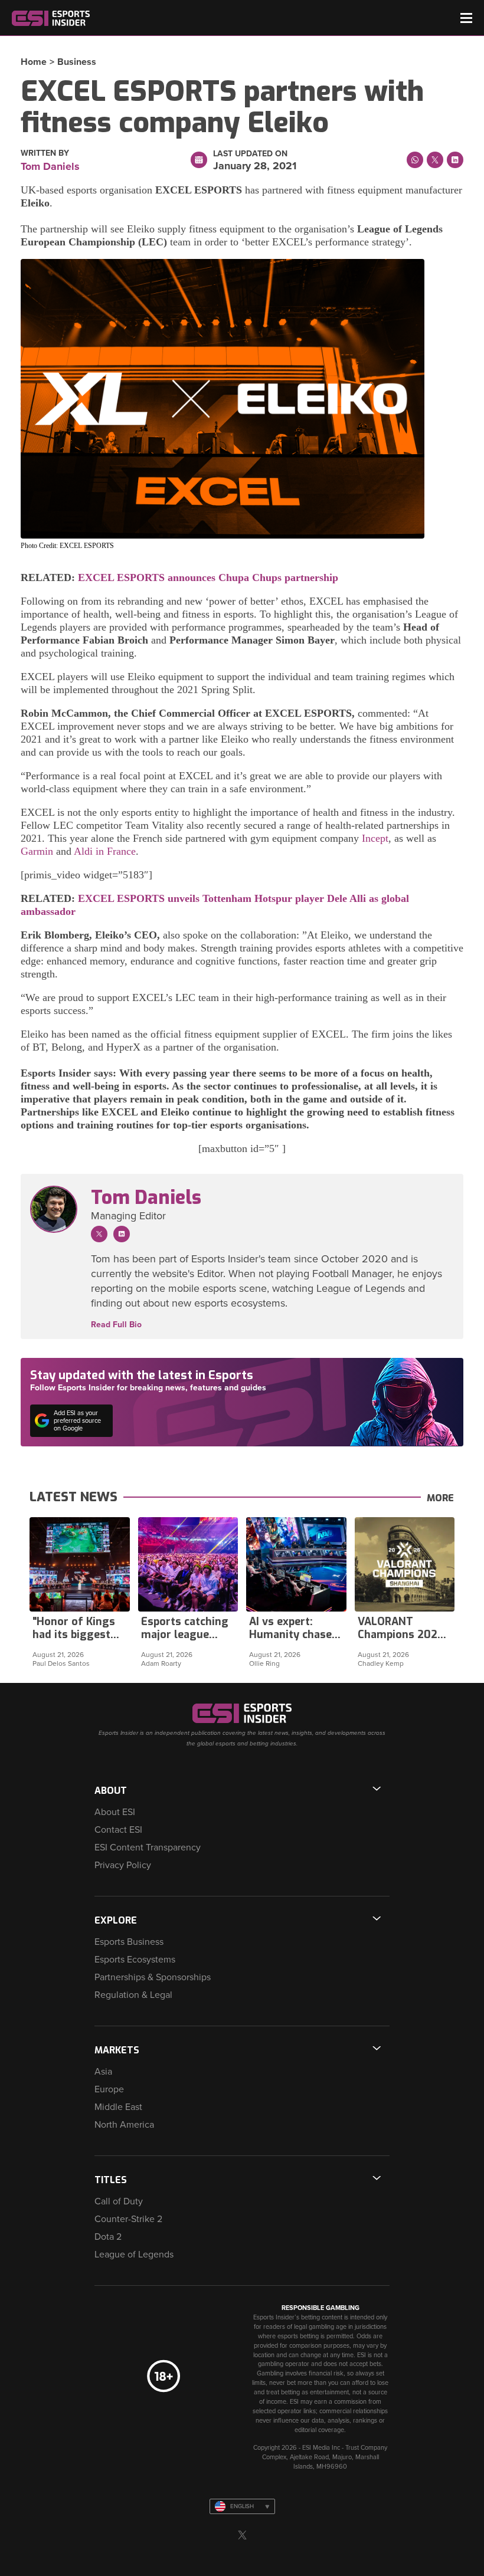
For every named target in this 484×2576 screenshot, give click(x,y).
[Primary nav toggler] (466, 18)
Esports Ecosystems (135, 1960)
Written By (45, 153)
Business (77, 62)
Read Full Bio (116, 1325)
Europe (109, 2089)
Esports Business (129, 1942)
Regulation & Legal (133, 1995)
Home (34, 62)
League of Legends (134, 2255)
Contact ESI (118, 1830)
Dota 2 (108, 2237)
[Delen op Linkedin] (455, 160)
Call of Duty (119, 2201)
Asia (103, 2072)
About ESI (115, 1812)
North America (124, 2125)
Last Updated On (250, 154)
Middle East (118, 2107)
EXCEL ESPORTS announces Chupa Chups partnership (208, 577)
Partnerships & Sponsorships (153, 1977)
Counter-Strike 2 (128, 2219)
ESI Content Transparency (148, 1847)
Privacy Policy (123, 1865)
